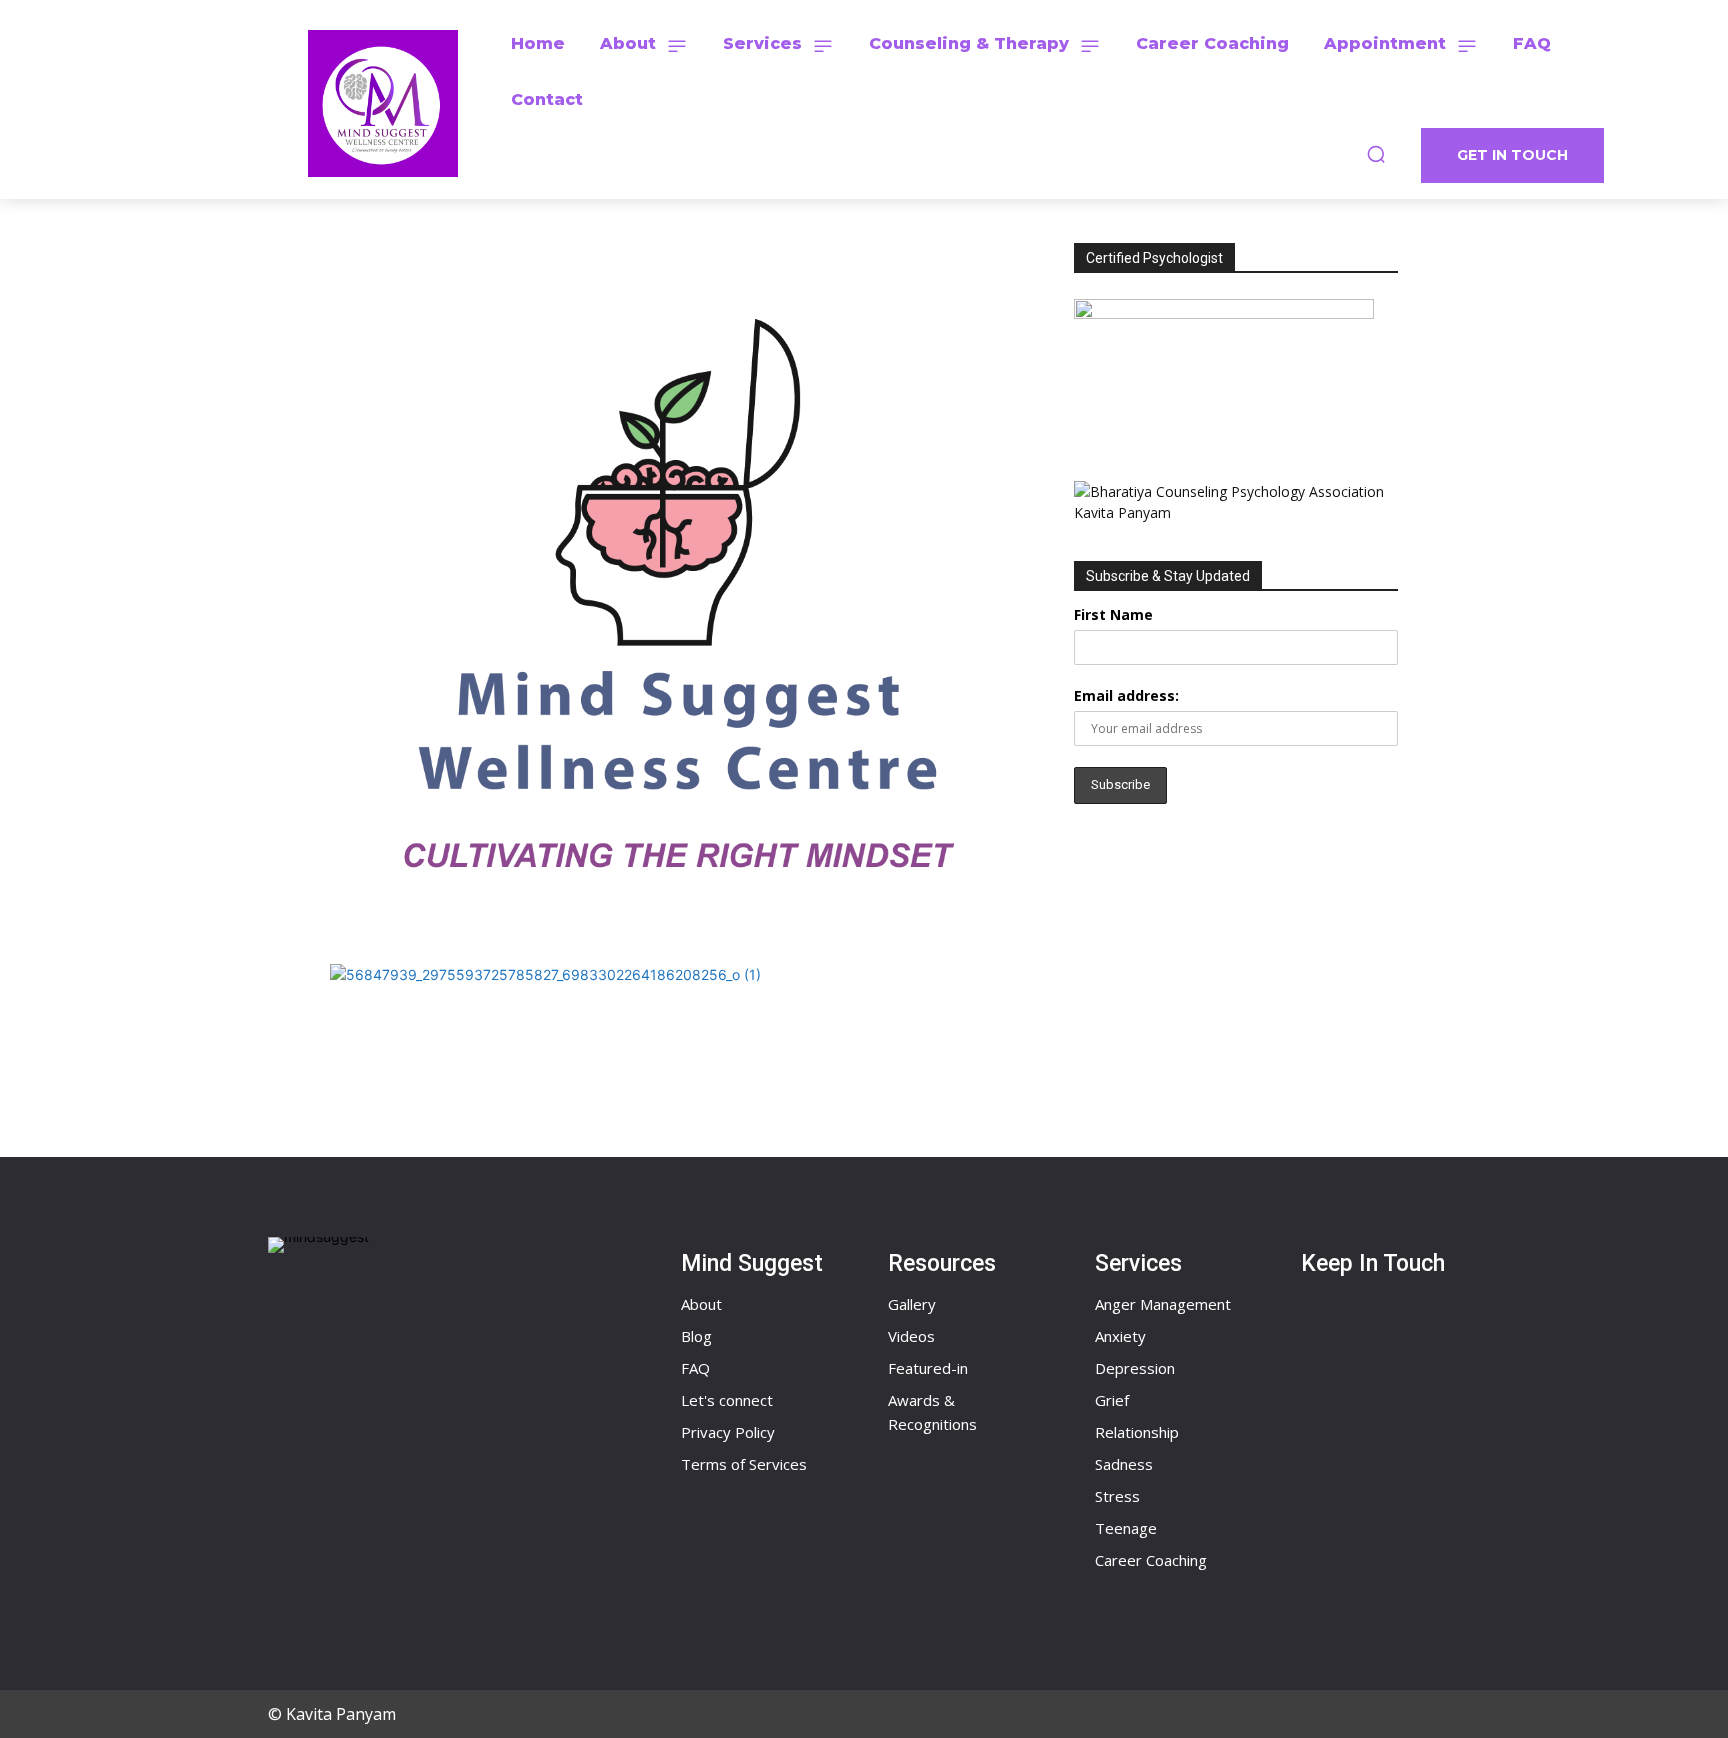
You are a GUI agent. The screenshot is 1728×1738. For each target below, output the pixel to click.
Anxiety (1120, 1336)
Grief (1112, 1400)
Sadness (1124, 1464)
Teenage (1126, 1528)
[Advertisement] (1236, 988)
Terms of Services (744, 1464)
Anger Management (1163, 1304)
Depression (1135, 1368)
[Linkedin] (1344, 1532)
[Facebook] (1344, 1340)
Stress (1117, 1496)
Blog (696, 1336)
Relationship (1137, 1432)
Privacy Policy (728, 1432)
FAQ (695, 1368)
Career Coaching (1151, 1560)
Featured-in (928, 1368)
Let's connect (727, 1400)
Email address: (1126, 695)
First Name (1113, 614)
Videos (911, 1336)
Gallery (912, 1304)
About (701, 1304)
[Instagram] (1344, 1436)
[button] (1376, 154)
